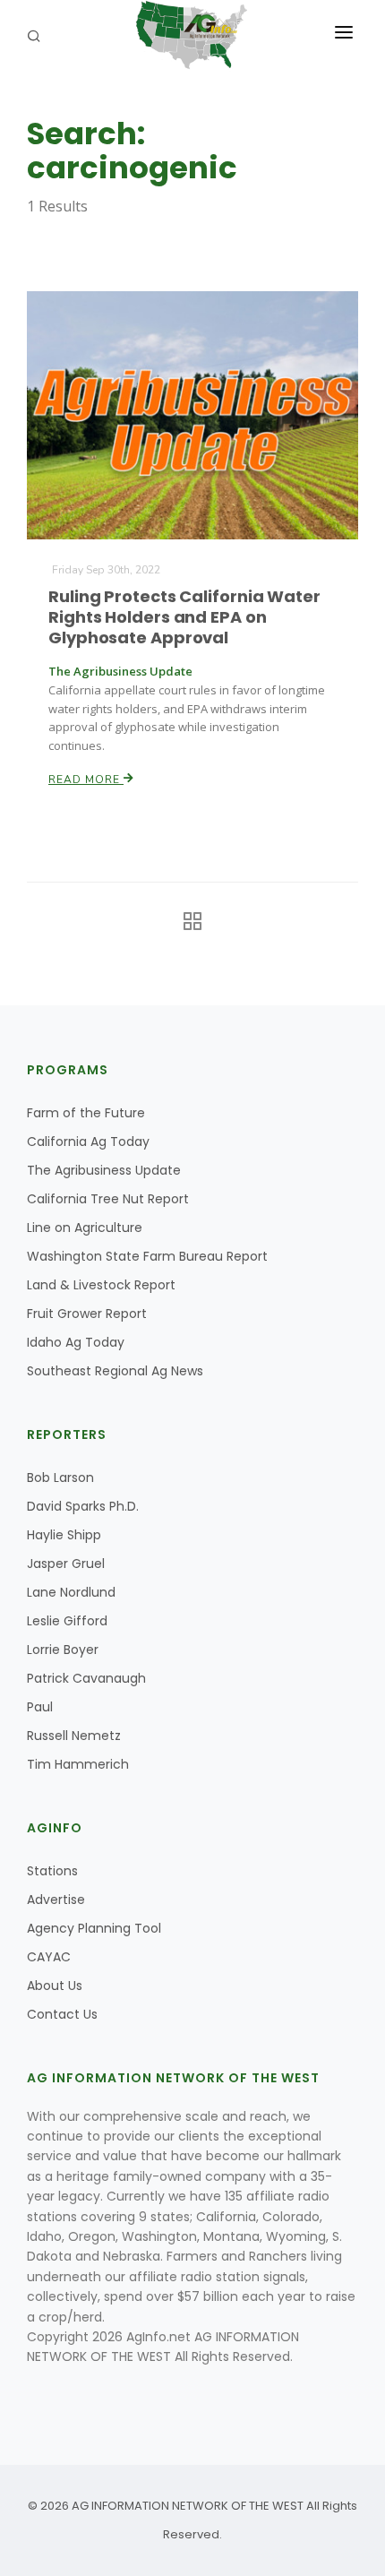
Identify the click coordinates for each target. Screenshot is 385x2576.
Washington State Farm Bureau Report (147, 1256)
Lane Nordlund (71, 1592)
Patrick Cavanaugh (86, 1678)
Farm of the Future (86, 1113)
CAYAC (49, 1957)
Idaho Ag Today (76, 1342)
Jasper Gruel (66, 1564)
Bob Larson (60, 1478)
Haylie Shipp (64, 1535)
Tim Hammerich (78, 1764)
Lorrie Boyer (63, 1650)
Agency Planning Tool (94, 1928)
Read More (86, 780)
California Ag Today (88, 1142)
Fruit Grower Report (87, 1314)
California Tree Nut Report (108, 1199)
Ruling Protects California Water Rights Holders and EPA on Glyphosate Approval (184, 617)
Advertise (56, 1900)
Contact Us (62, 2014)
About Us (55, 1986)
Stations (52, 1871)
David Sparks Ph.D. (83, 1506)
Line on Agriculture (85, 1228)
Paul (40, 1707)
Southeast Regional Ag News (115, 1371)
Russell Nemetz (74, 1736)
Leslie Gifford (67, 1621)
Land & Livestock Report (101, 1285)
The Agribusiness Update (104, 1170)
